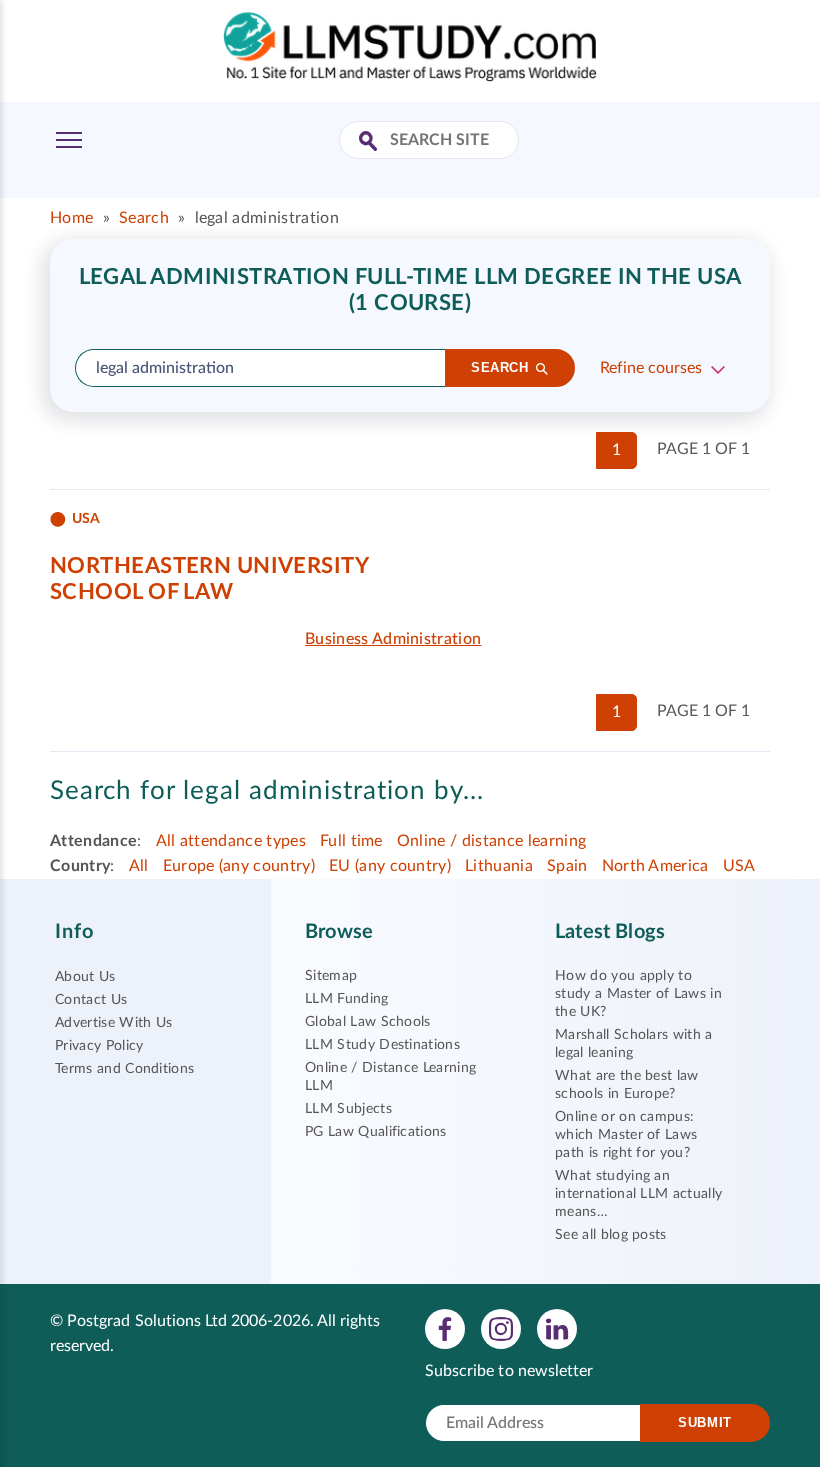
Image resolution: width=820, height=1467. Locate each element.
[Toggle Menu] (69, 140)
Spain (567, 866)
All (139, 866)
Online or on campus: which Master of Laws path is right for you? (626, 1135)
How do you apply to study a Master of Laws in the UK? (638, 994)
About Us (85, 977)
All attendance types (231, 841)
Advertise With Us (113, 1023)
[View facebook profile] (445, 1328)
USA (739, 866)
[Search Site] (370, 142)
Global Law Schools (368, 1022)
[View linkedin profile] (557, 1328)
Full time (351, 841)
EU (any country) (390, 866)
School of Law (142, 592)
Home (71, 218)
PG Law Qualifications (376, 1132)
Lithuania (499, 866)
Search (144, 218)
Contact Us (91, 1000)
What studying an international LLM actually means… (638, 1194)
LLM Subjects (348, 1109)
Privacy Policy (99, 1046)
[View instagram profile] (501, 1328)
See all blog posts (611, 1235)
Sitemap (331, 976)
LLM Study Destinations (382, 1045)
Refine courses (651, 368)
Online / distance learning (491, 841)
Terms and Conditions (124, 1069)
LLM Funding (347, 999)
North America (655, 866)
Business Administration (393, 639)
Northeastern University (209, 566)
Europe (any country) (239, 866)
